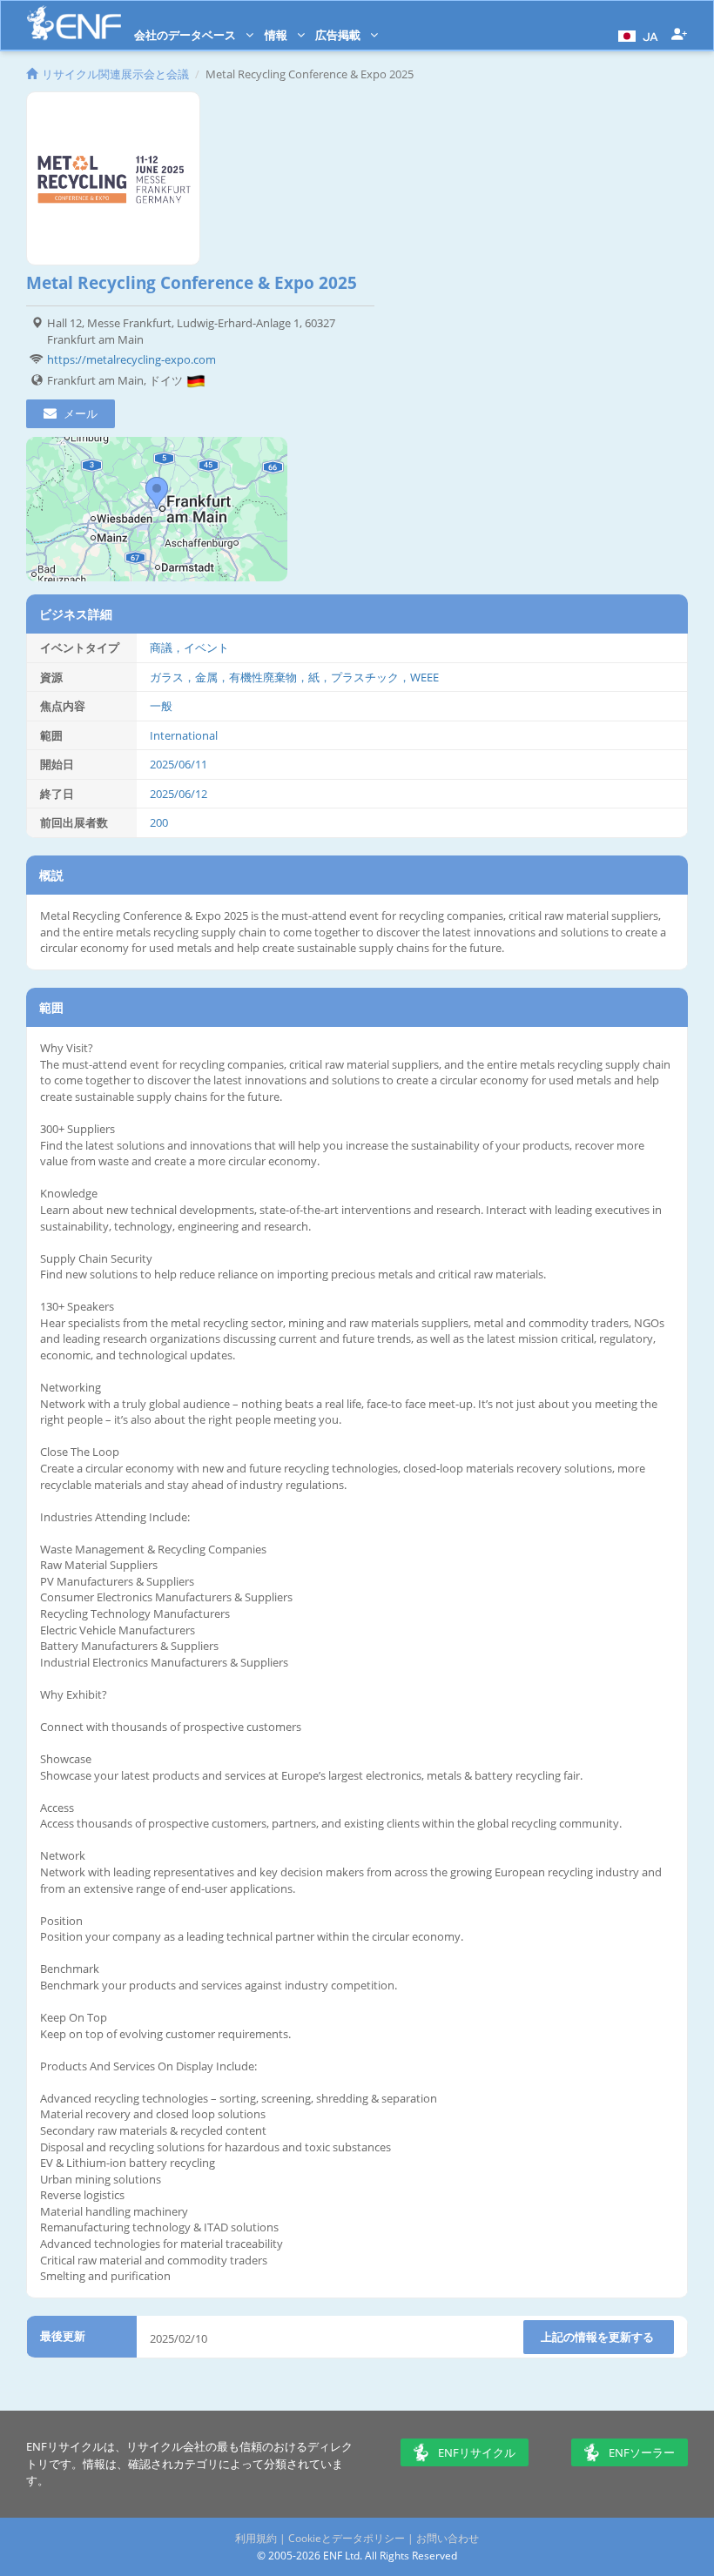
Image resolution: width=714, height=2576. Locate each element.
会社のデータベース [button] (186, 35)
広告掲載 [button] (339, 35)
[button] (636, 35)
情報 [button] (277, 35)
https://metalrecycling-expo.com (131, 359)
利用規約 (256, 2538)
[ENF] (74, 23)
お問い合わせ (448, 2538)
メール (79, 413)
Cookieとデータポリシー (347, 2538)
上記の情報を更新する (599, 2337)
